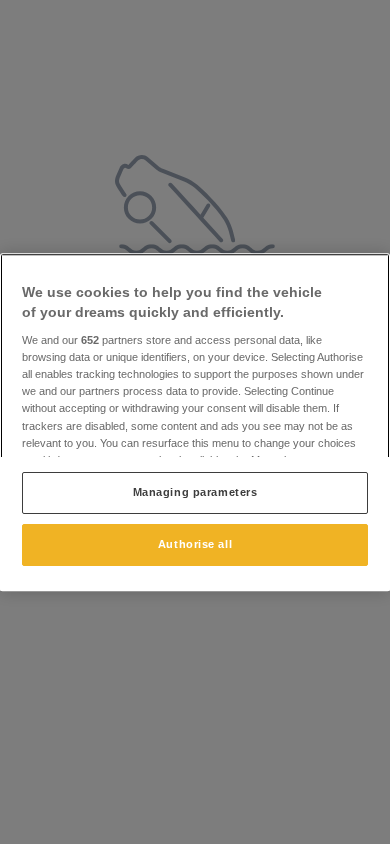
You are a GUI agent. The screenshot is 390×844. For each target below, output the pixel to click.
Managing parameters (195, 492)
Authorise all (195, 544)
